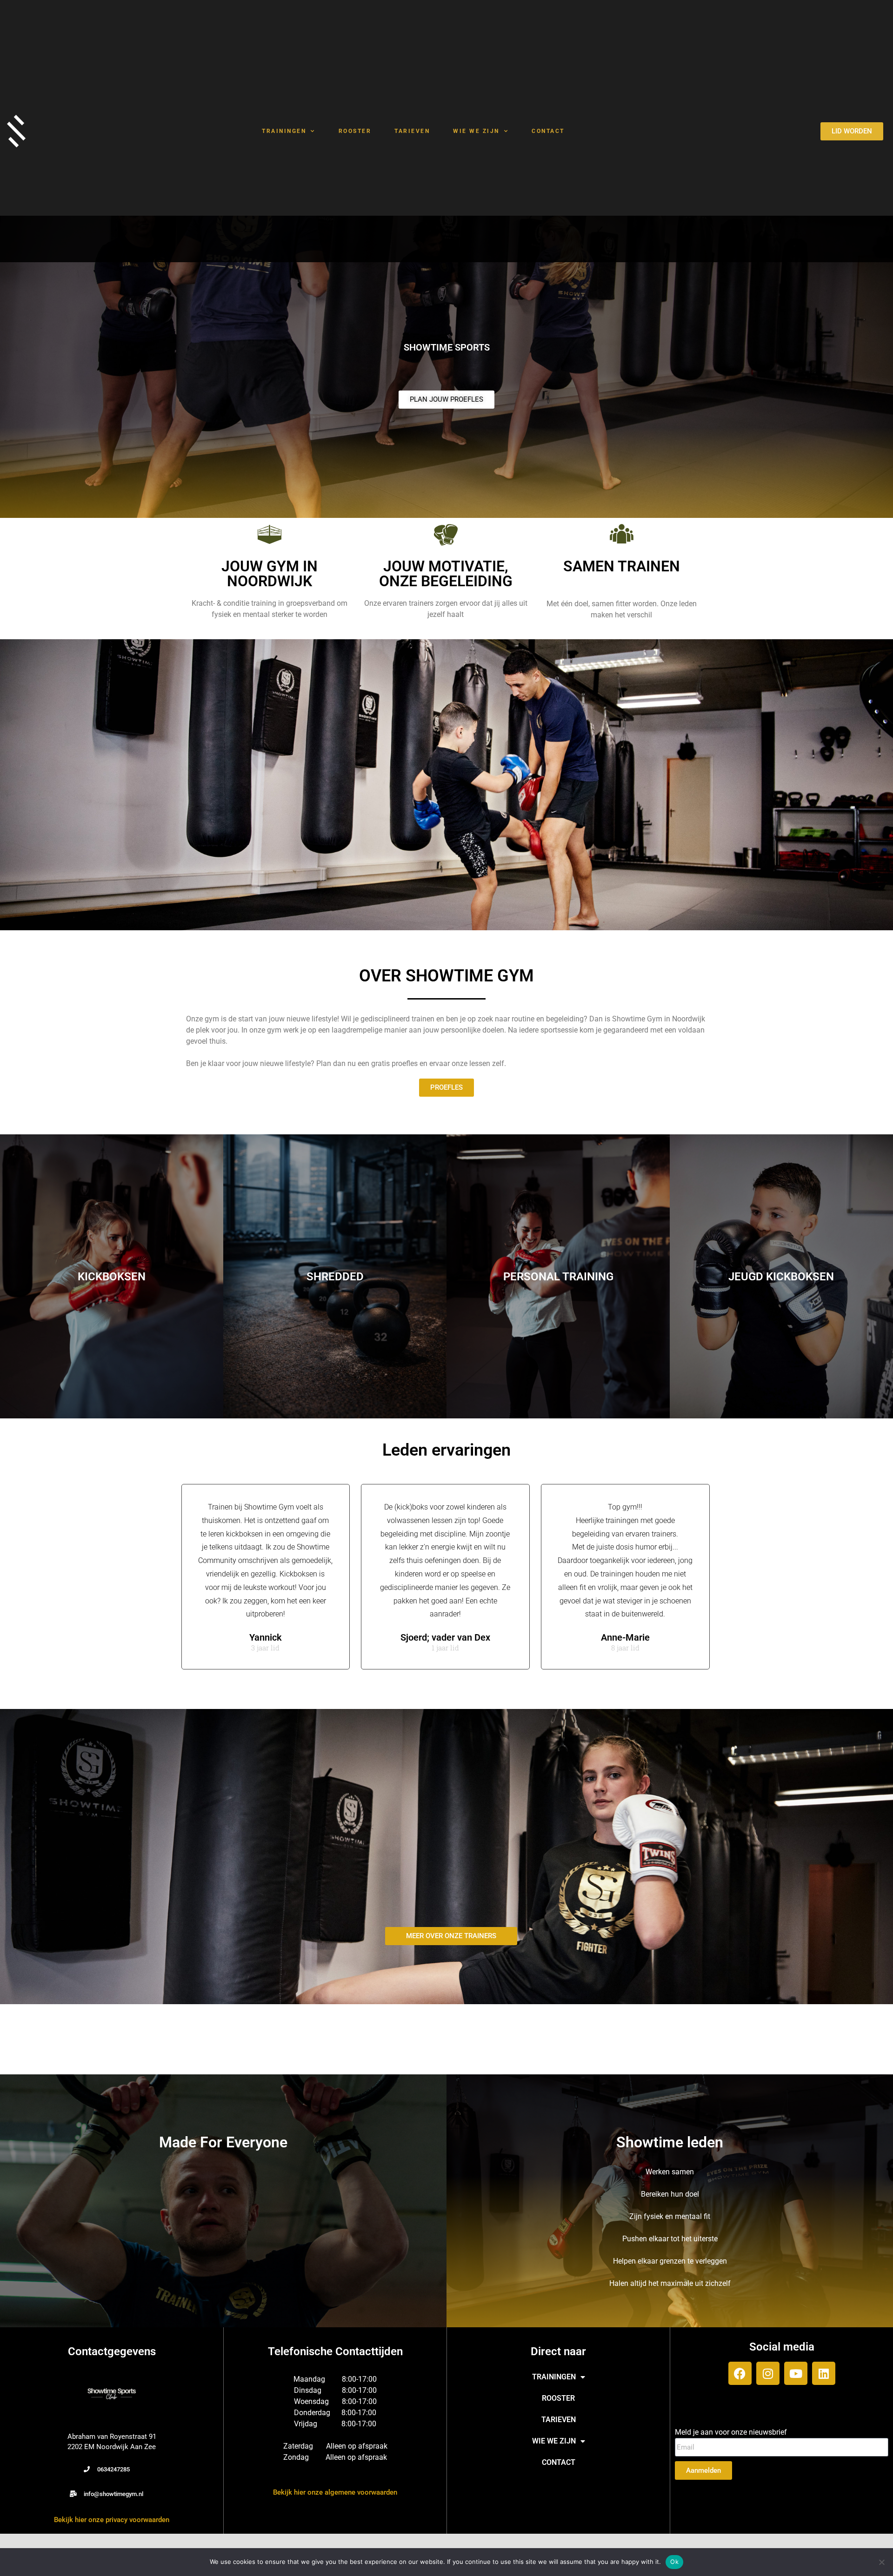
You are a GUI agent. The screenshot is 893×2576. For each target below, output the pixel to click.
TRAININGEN (284, 131)
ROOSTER (355, 131)
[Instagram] (768, 2373)
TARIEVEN (412, 131)
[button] (107, 2469)
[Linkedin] (824, 2373)
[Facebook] (740, 2373)
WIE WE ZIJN (476, 131)
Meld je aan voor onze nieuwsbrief (731, 2432)
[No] (881, 2562)
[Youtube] (796, 2373)
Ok (674, 2562)
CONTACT (548, 131)
